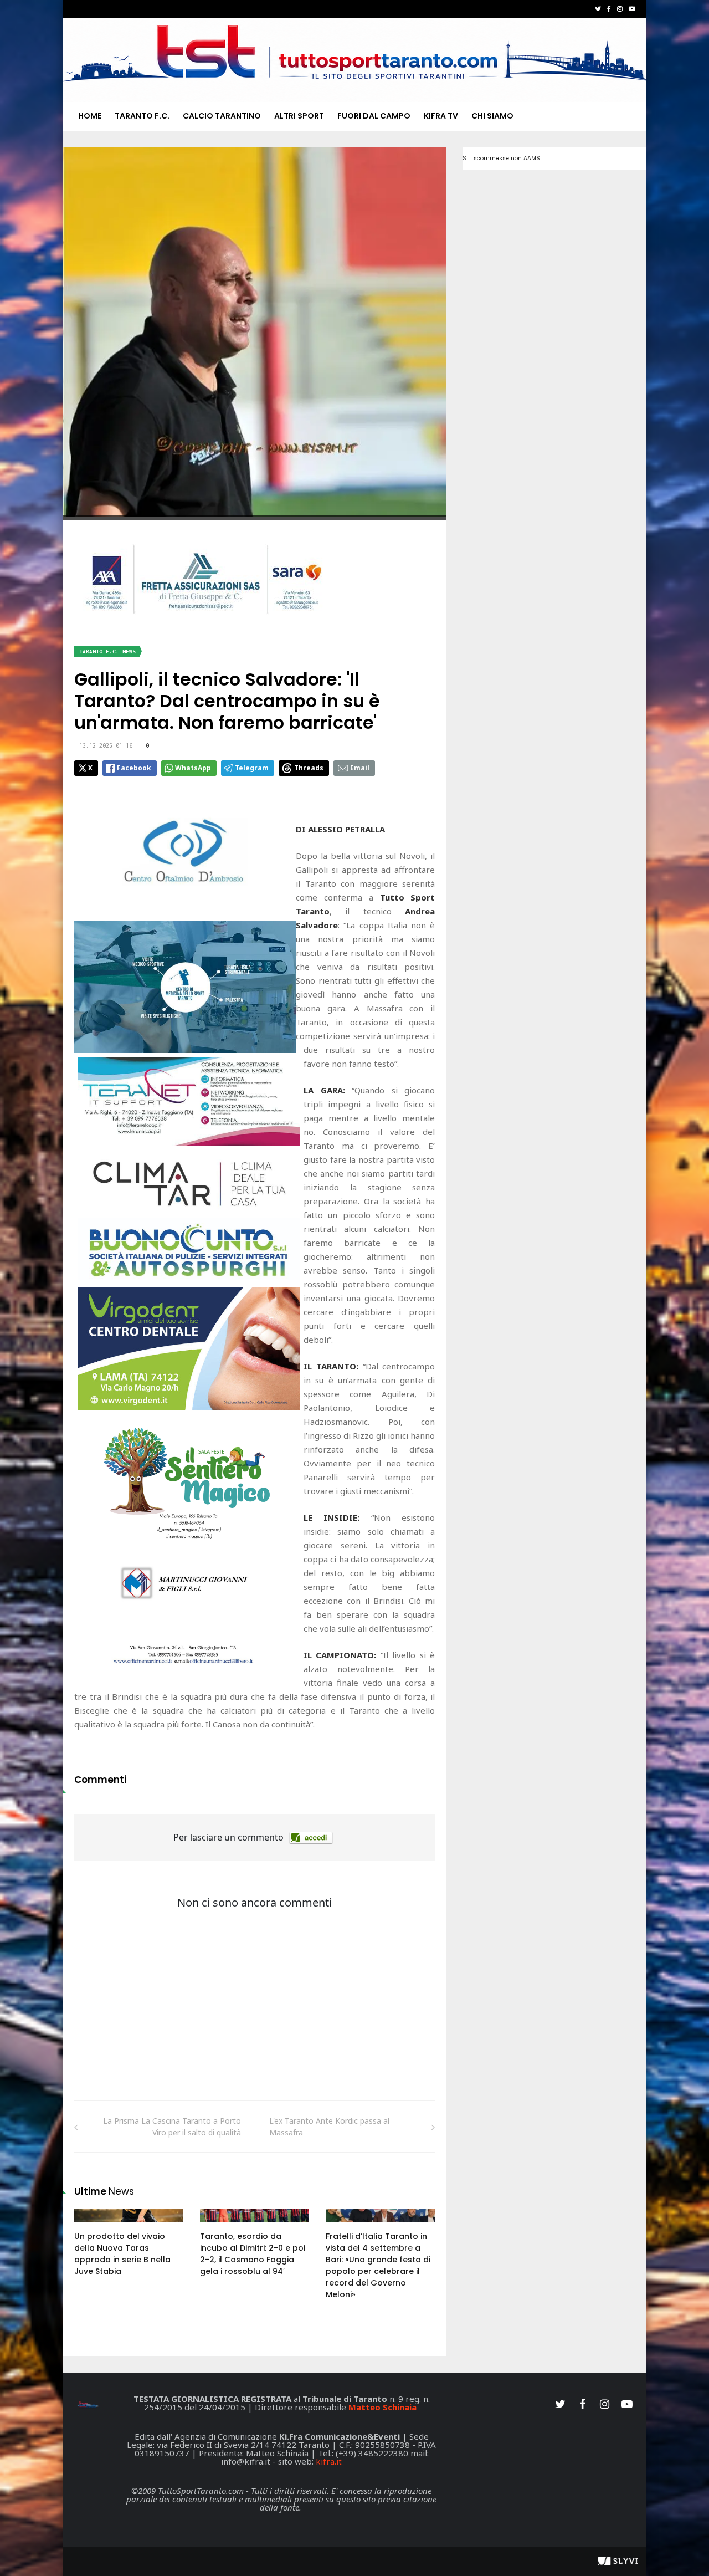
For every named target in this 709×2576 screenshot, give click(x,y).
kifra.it (329, 2461)
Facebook (134, 768)
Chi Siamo (492, 116)
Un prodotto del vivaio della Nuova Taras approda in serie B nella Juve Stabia (122, 2254)
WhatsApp (193, 768)
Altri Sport (299, 116)
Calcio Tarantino (222, 116)
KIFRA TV (441, 116)
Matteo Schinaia (382, 2407)
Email (360, 768)
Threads (309, 768)
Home (90, 116)
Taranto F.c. (142, 116)
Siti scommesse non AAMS (501, 158)
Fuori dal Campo (374, 116)
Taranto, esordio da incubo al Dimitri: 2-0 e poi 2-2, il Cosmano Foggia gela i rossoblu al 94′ (253, 2254)
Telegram (252, 768)
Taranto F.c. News (107, 651)
